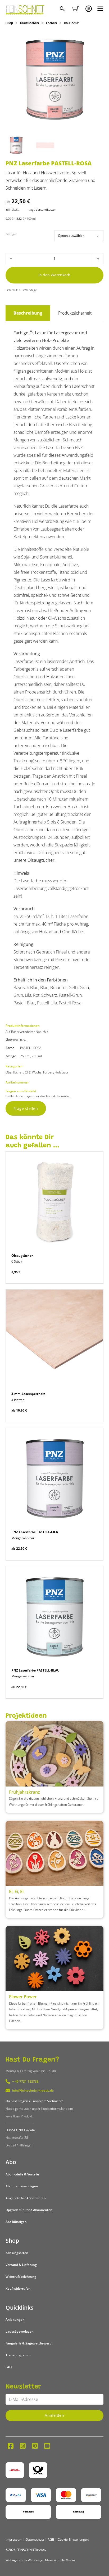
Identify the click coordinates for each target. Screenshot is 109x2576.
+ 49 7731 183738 (25, 2081)
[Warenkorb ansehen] (76, 9)
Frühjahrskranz (24, 1792)
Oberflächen (29, 23)
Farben (51, 23)
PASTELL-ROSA (31, 1048)
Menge (11, 234)
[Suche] (63, 9)
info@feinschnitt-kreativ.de (33, 2090)
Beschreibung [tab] (28, 313)
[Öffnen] (100, 9)
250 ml (25, 1056)
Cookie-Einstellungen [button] (73, 2539)
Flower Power (23, 1997)
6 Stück (17, 1261)
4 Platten (18, 1400)
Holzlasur (71, 23)
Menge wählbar (23, 1538)
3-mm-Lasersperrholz (28, 1394)
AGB (51, 2539)
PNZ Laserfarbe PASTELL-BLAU (35, 1670)
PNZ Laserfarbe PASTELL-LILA (35, 1532)
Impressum (14, 2539)
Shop (9, 23)
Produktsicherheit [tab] (75, 313)
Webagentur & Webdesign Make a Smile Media (40, 2560)
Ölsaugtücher (41, 860)
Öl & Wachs (33, 1072)
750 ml (37, 1056)
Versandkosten (46, 210)
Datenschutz (35, 2539)
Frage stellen (26, 1108)
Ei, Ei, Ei (16, 1891)
